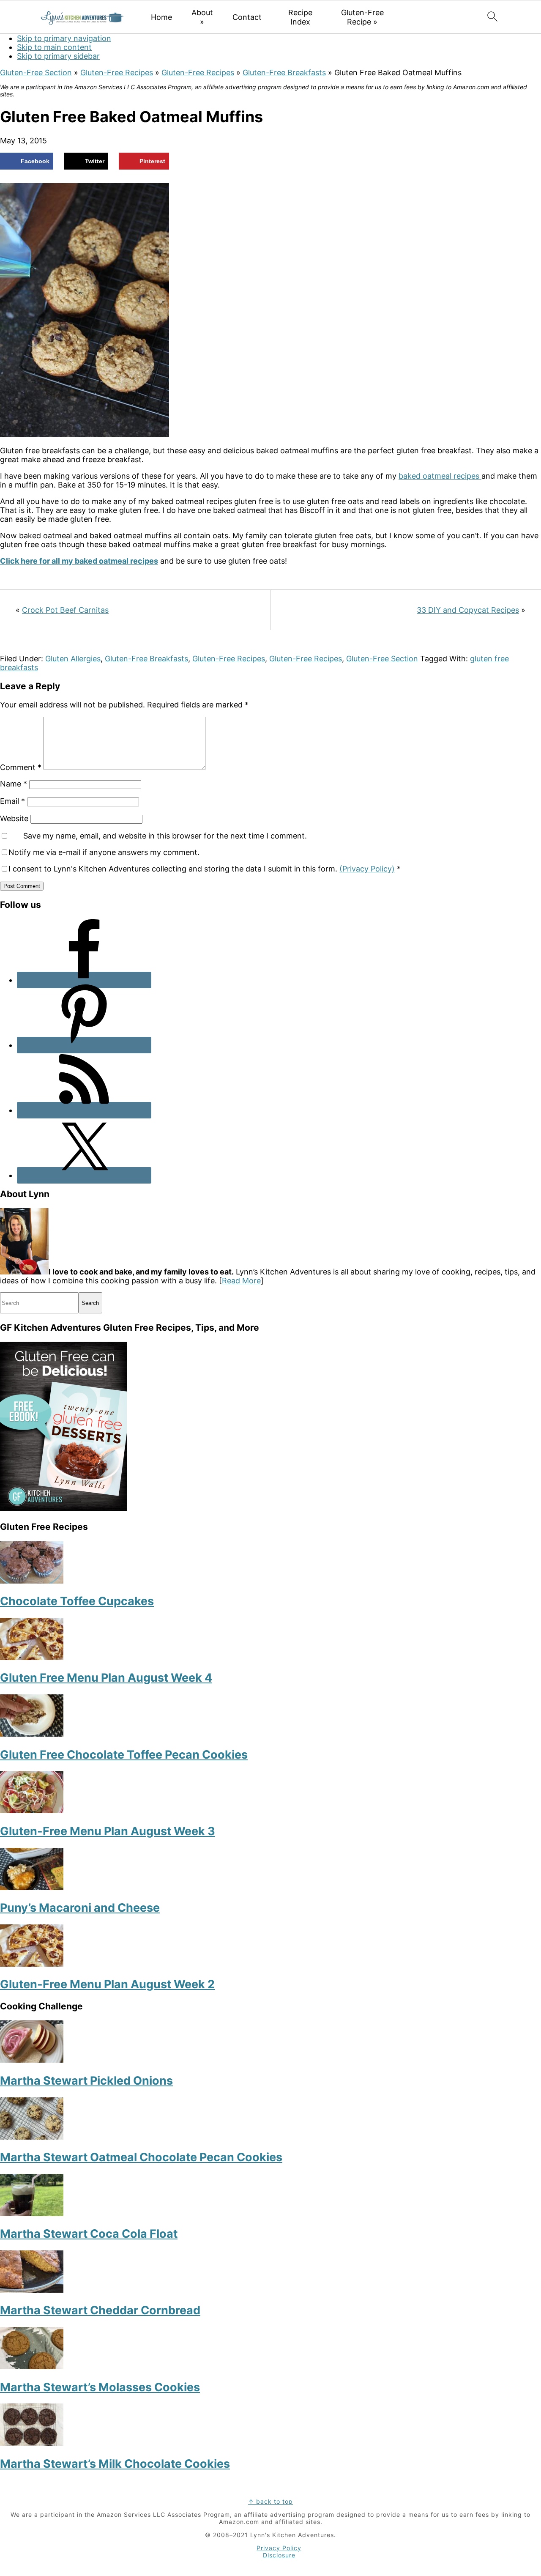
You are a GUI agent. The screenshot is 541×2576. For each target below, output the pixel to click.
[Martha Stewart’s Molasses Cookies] (32, 2366)
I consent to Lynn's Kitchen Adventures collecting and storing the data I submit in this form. (205, 869)
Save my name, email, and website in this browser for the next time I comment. (165, 836)
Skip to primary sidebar (58, 56)
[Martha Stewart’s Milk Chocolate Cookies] (32, 2443)
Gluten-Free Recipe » (362, 17)
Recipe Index (300, 17)
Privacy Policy (279, 2548)
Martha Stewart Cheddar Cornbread (100, 2310)
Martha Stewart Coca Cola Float (89, 2234)
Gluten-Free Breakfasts (284, 73)
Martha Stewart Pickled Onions (86, 2081)
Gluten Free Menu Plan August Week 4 (106, 1678)
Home (161, 17)
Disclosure (279, 2555)
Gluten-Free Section (36, 73)
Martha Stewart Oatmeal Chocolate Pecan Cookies (141, 2157)
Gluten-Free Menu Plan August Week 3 (108, 1831)
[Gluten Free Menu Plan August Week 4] (32, 1657)
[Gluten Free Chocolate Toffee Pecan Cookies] (32, 1734)
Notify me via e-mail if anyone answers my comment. (104, 852)
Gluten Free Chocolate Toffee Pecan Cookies (124, 1755)
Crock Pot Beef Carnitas (65, 610)
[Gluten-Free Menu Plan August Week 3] (32, 1810)
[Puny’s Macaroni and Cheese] (32, 1887)
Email (12, 801)
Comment (21, 767)
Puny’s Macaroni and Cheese (80, 1908)
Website (14, 818)
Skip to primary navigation (64, 38)
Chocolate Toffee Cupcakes (77, 1601)
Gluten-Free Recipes (117, 73)
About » (202, 17)
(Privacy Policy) (367, 869)
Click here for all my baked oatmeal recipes (79, 561)
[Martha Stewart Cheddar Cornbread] (32, 2290)
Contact (247, 17)
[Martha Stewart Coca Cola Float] (32, 2213)
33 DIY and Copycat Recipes (468, 610)
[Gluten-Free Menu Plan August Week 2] (32, 1964)
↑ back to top (270, 2501)
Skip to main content (54, 47)
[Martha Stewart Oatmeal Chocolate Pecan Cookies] (32, 2137)
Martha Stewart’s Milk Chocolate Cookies (115, 2464)
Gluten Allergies (73, 659)
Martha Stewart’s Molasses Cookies (100, 2387)
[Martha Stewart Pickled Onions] (32, 2060)
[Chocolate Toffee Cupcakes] (32, 1581)
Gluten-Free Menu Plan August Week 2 (107, 1984)
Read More (241, 1281)
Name (14, 784)
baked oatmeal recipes (440, 476)
